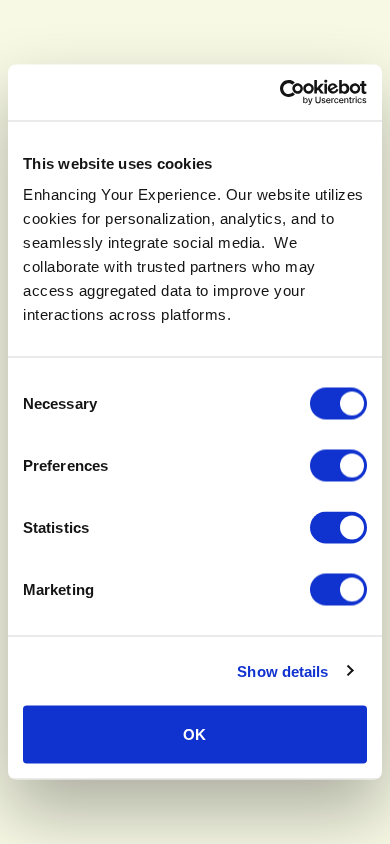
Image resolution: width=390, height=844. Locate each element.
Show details (282, 670)
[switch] (338, 466)
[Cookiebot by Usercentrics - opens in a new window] (280, 93)
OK (194, 734)
